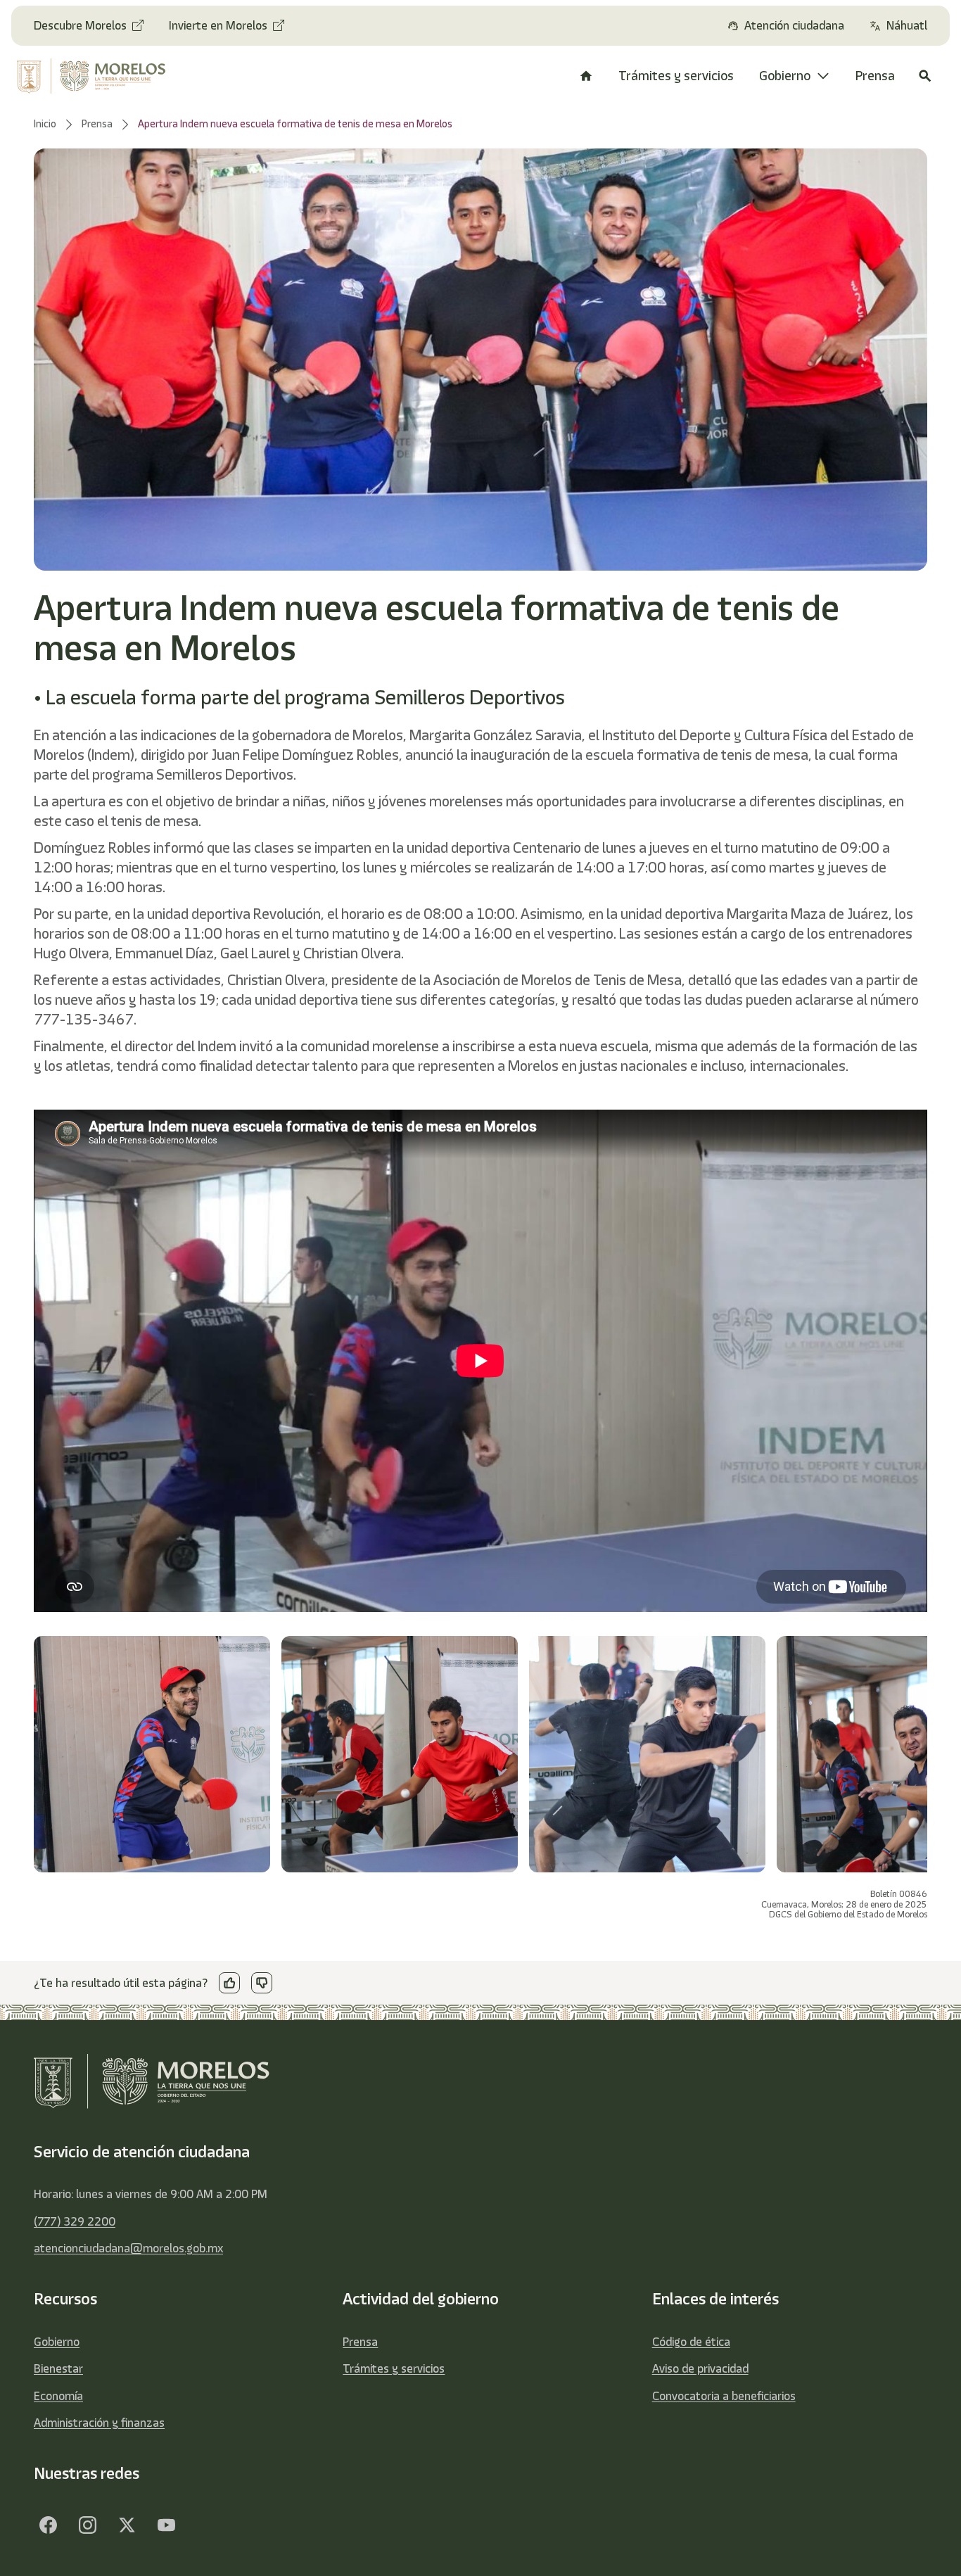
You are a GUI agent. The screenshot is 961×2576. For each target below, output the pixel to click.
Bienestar (58, 2368)
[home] (99, 76)
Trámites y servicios (394, 2368)
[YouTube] (166, 2525)
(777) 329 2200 (75, 2221)
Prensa (360, 2342)
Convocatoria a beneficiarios (724, 2396)
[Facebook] (48, 2525)
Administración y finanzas (99, 2423)
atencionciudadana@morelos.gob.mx (128, 2248)
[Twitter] (127, 2525)
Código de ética (691, 2342)
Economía (58, 2396)
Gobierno (57, 2342)
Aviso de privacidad (700, 2368)
